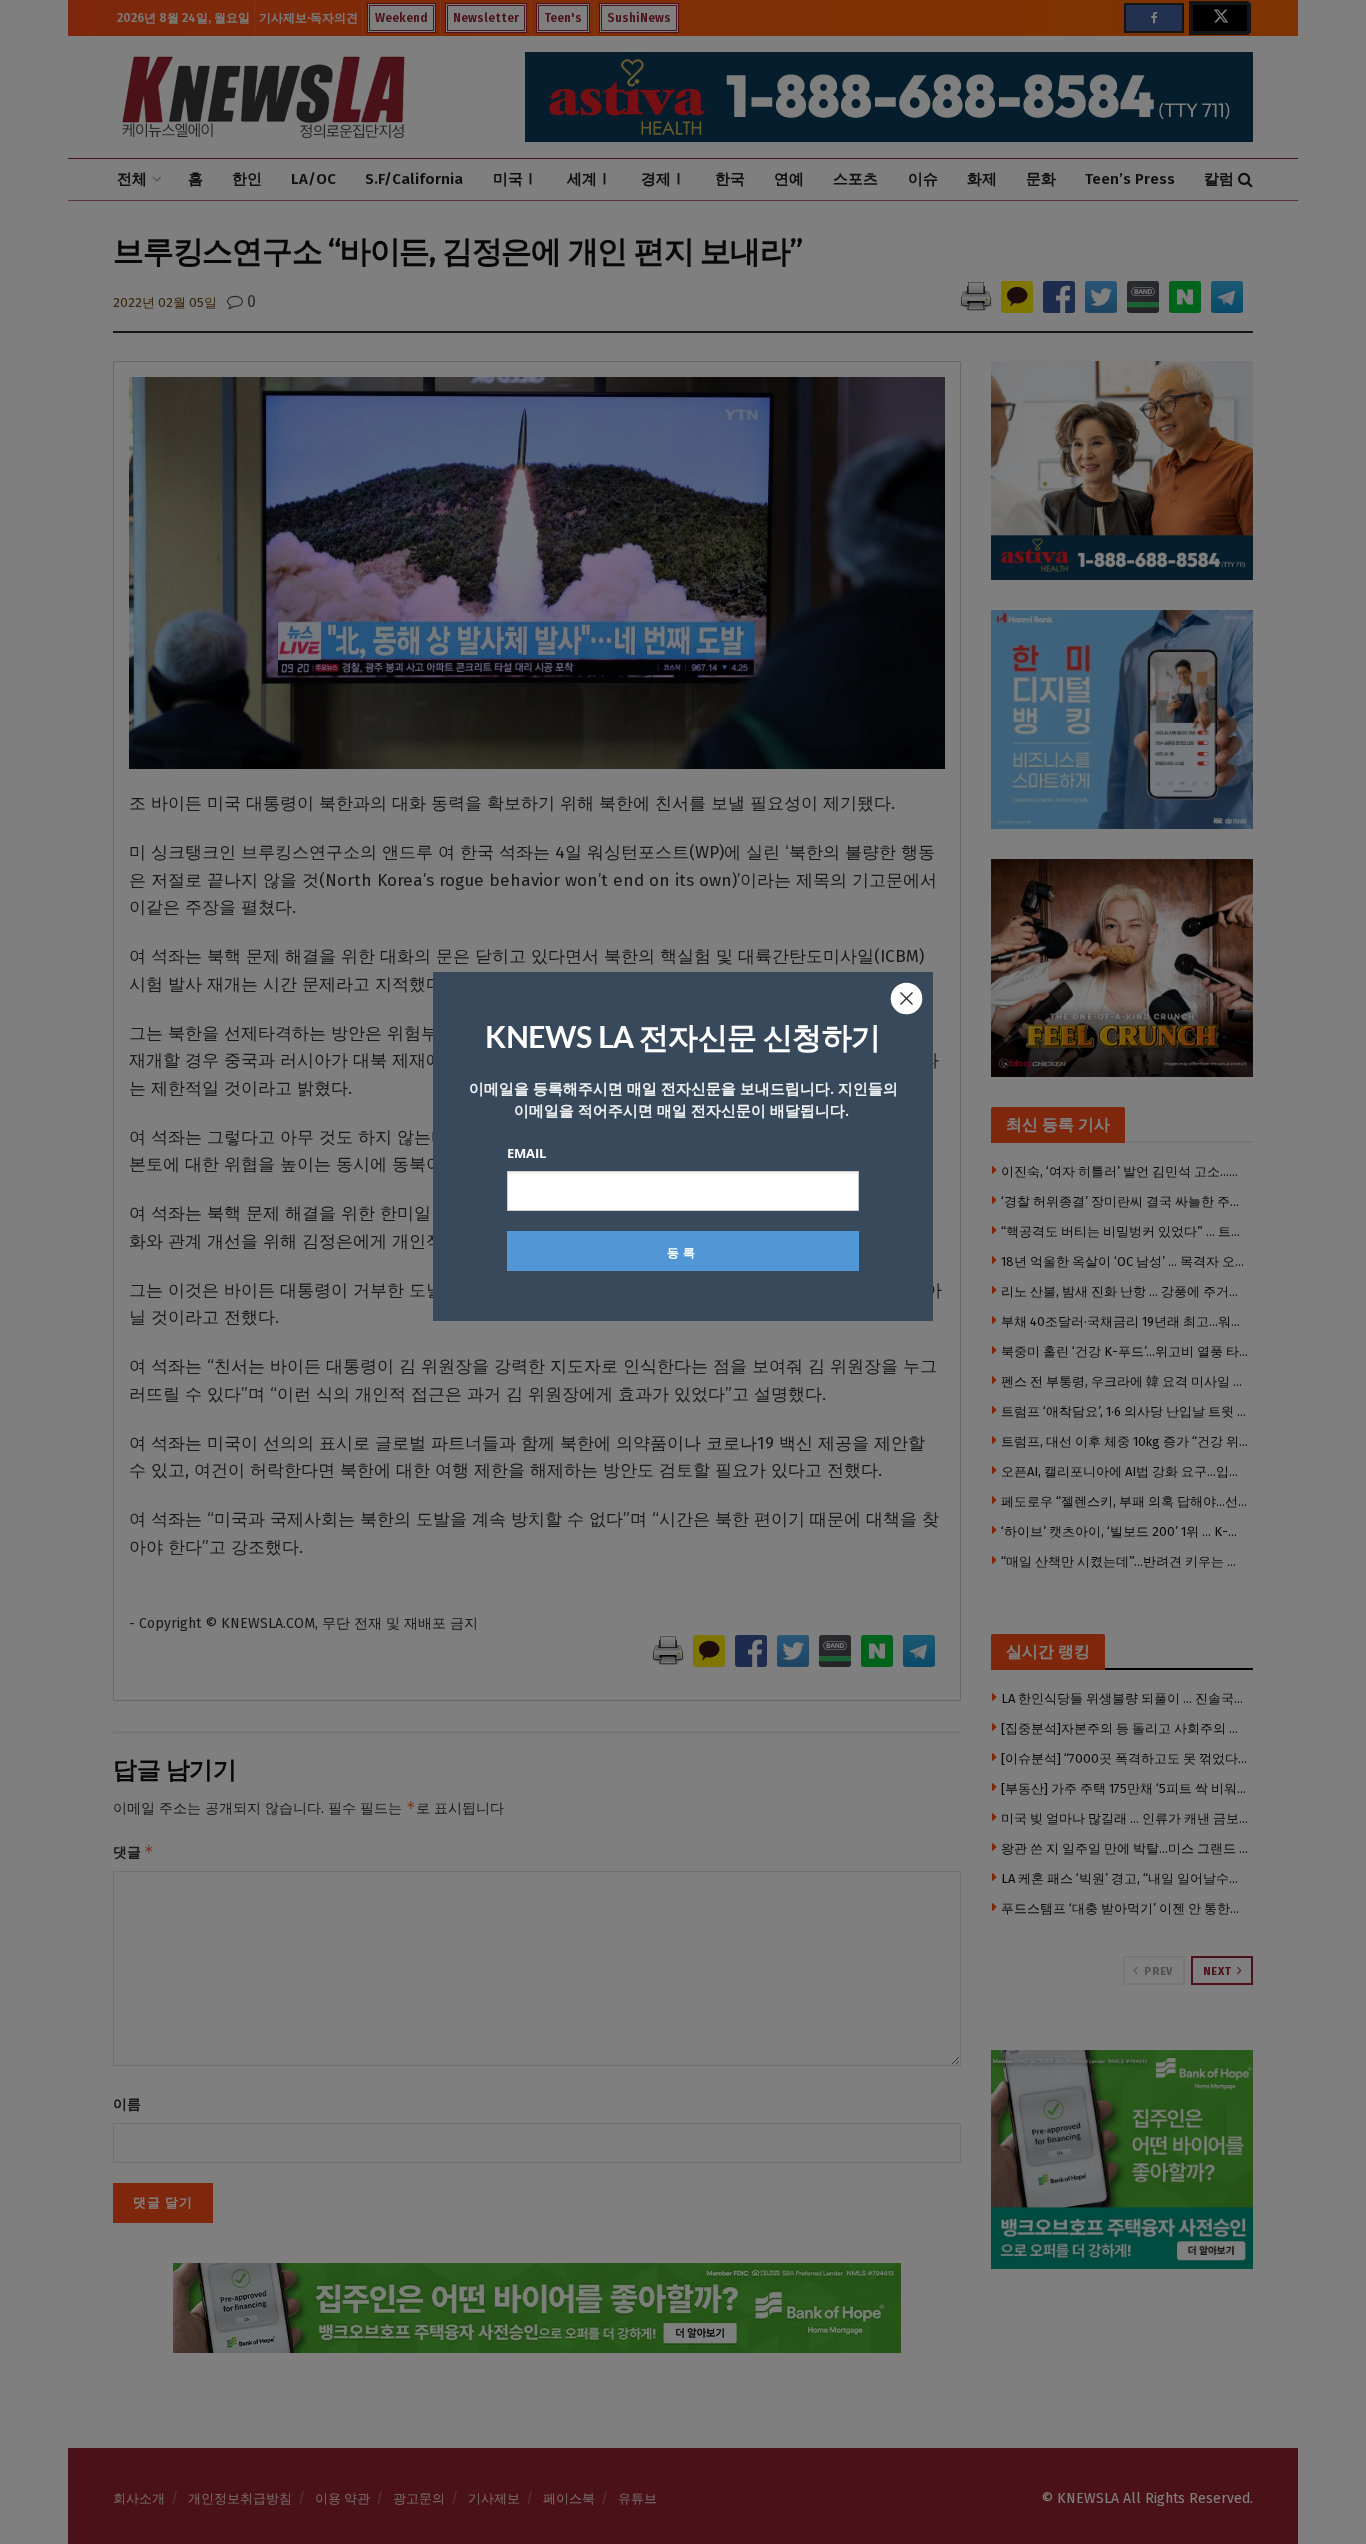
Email (526, 1153)
